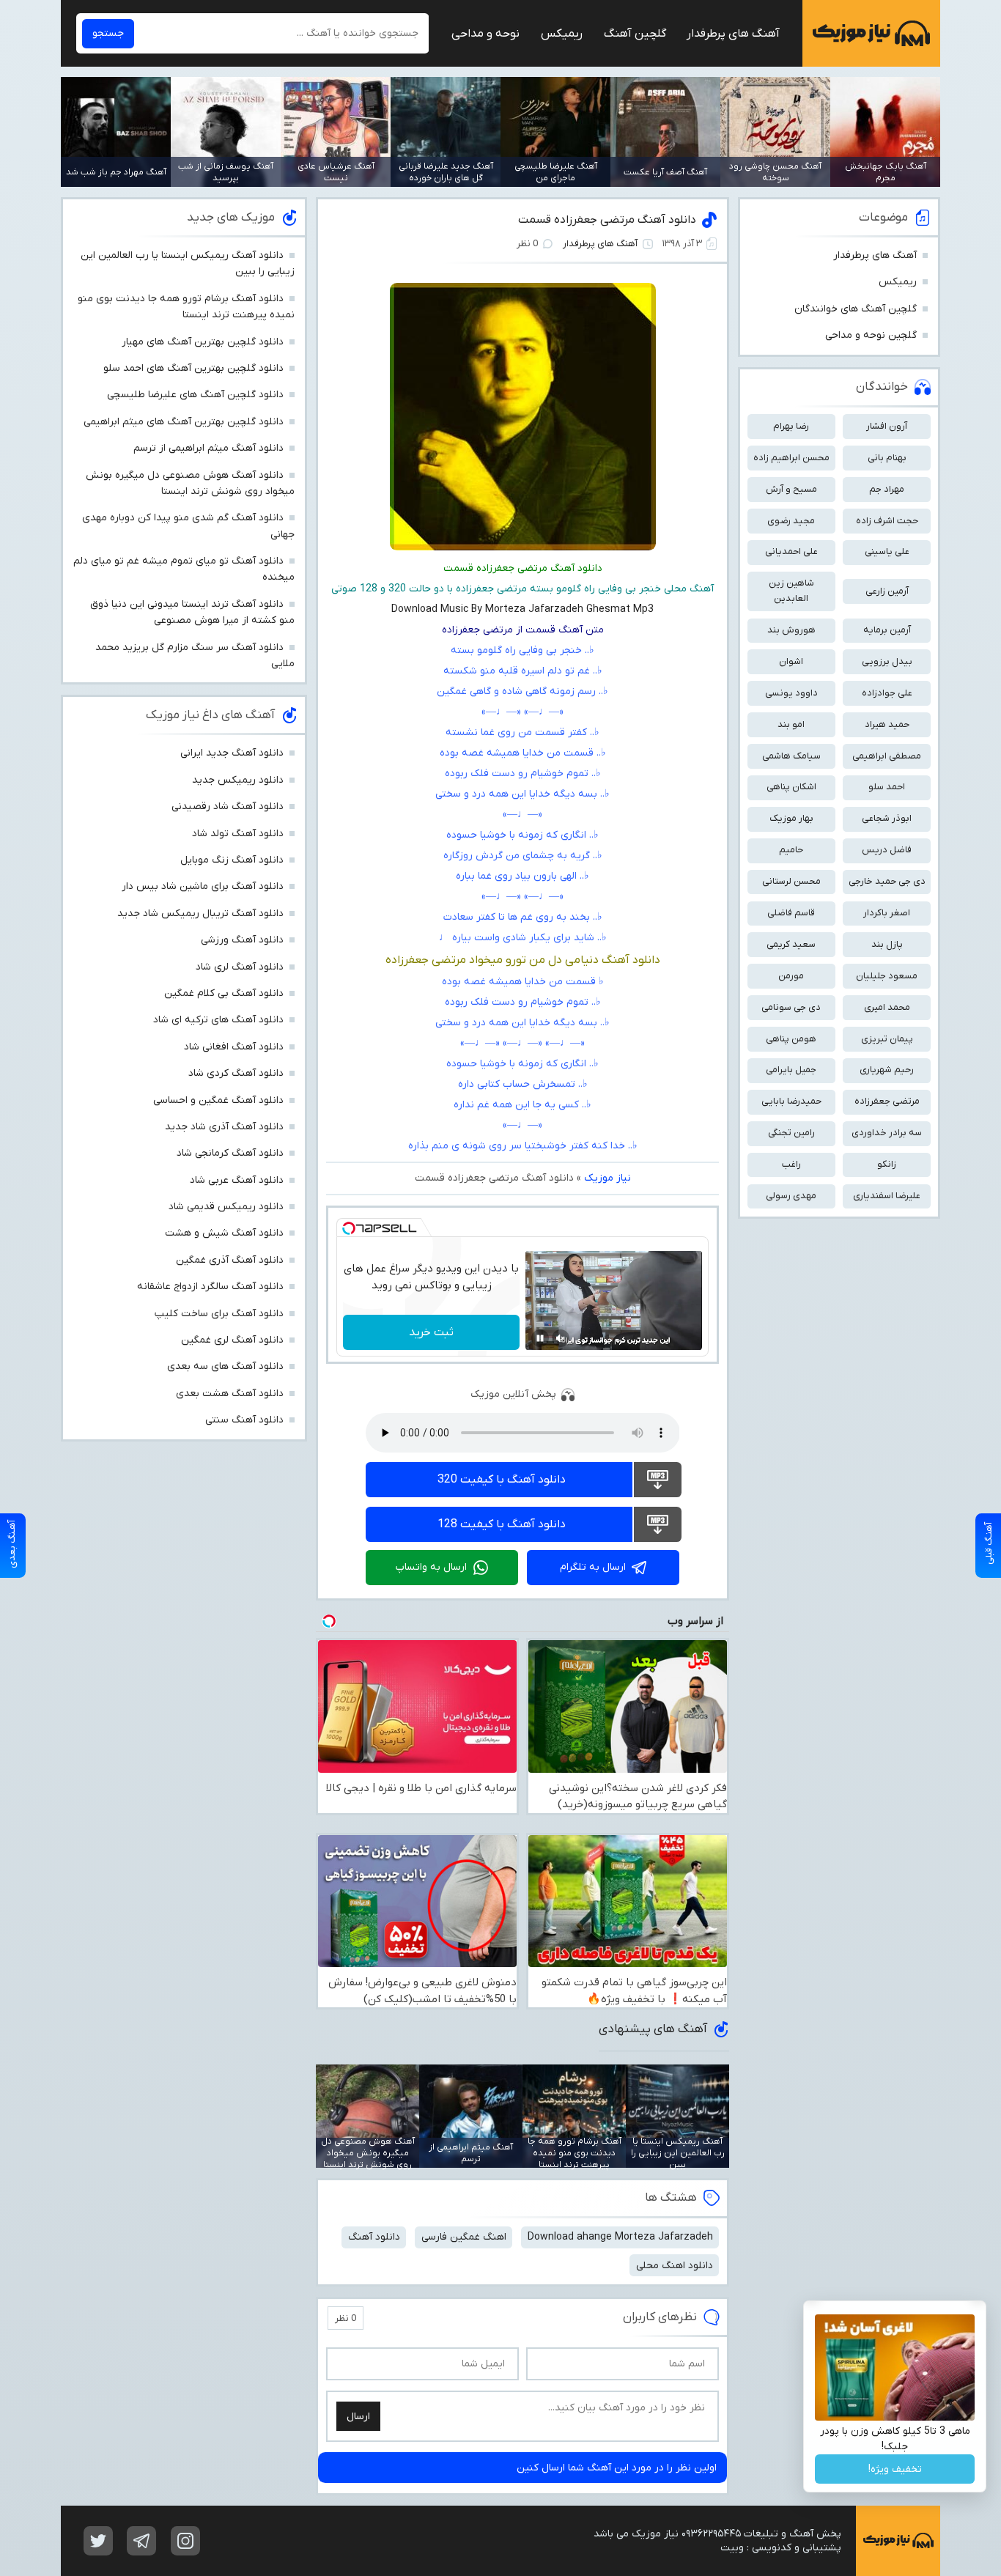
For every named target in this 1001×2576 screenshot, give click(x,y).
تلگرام (141, 2541)
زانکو (887, 1164)
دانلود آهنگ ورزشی (242, 940)
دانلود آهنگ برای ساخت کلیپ (219, 1314)
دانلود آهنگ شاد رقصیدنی (228, 807)
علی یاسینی (887, 551)
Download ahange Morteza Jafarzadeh (620, 2237)
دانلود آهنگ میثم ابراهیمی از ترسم (208, 448)
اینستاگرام (185, 2541)
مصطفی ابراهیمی (887, 756)
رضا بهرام (791, 426)
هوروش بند (791, 630)
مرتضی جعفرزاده (887, 1101)
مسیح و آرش (791, 489)
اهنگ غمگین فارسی (464, 2237)
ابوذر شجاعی (887, 818)
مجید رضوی (791, 521)
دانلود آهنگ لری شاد (240, 967)
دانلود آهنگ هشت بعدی (230, 1394)
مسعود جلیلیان (887, 976)
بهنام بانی (887, 458)
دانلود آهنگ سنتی (244, 1420)
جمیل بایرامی (791, 1070)
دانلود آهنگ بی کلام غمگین (224, 993)
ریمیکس (562, 34)
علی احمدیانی (791, 551)
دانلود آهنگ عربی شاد (237, 1180)
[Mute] (561, 1338)
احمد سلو (887, 787)
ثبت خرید (431, 1332)
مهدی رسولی (791, 1196)
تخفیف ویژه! (895, 2469)
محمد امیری (887, 1007)
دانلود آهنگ (374, 2237)
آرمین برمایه (887, 630)
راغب (791, 1164)
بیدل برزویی (887, 661)
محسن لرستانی (791, 881)
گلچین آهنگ (635, 34)
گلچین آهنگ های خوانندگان (856, 309)
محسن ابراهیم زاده (791, 458)
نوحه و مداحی (485, 34)
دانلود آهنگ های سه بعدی (225, 1366)
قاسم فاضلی (791, 913)
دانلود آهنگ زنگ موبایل (232, 860)
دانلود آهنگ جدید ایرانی (232, 753)
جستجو (108, 33)
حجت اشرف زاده (887, 521)
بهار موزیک (791, 818)
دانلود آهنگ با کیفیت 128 (502, 1524)
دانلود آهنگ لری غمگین (232, 1340)
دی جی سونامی (791, 1007)
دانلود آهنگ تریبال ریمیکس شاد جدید (200, 914)
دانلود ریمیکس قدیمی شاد (226, 1207)
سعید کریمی (791, 944)
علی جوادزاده (887, 693)
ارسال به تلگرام (593, 1567)
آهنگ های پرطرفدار (733, 34)
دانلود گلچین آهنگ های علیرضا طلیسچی (195, 395)
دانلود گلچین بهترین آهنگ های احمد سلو (193, 368)
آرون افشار (887, 426)
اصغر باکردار (887, 913)
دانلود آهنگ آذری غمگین (230, 1260)
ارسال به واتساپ (431, 1567)
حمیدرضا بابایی (791, 1101)
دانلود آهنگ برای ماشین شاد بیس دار (203, 886)
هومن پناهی (791, 1039)
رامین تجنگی (791, 1133)
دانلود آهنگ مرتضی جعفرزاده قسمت (607, 220)
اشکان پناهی (791, 787)
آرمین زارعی (887, 591)
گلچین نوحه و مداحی (871, 335)
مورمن (791, 976)
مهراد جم (887, 489)
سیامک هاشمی (791, 756)
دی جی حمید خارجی (887, 881)
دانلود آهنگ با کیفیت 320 (502, 1480)
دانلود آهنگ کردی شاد (236, 1073)
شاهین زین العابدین (791, 591)
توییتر (98, 2541)
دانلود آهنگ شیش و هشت (224, 1233)
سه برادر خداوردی (887, 1133)
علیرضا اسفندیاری (887, 1196)
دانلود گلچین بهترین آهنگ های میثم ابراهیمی (184, 422)
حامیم (791, 850)
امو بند (791, 724)
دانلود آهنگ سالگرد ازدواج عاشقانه (210, 1287)
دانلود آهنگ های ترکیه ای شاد (218, 1020)
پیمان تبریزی (887, 1039)
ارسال (358, 2417)
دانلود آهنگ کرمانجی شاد (230, 1153)
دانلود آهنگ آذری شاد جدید (224, 1127)
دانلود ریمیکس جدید (238, 780)
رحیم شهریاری (887, 1070)
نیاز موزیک (871, 33)
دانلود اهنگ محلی (675, 2266)
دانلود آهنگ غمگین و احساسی (218, 1100)
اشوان (791, 661)
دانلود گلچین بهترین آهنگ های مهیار (203, 342)
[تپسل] (349, 1228)
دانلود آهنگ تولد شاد (238, 834)
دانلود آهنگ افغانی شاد (234, 1047)
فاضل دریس (887, 850)
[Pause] (540, 1338)
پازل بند (887, 944)
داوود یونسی (791, 693)
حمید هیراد (887, 724)
